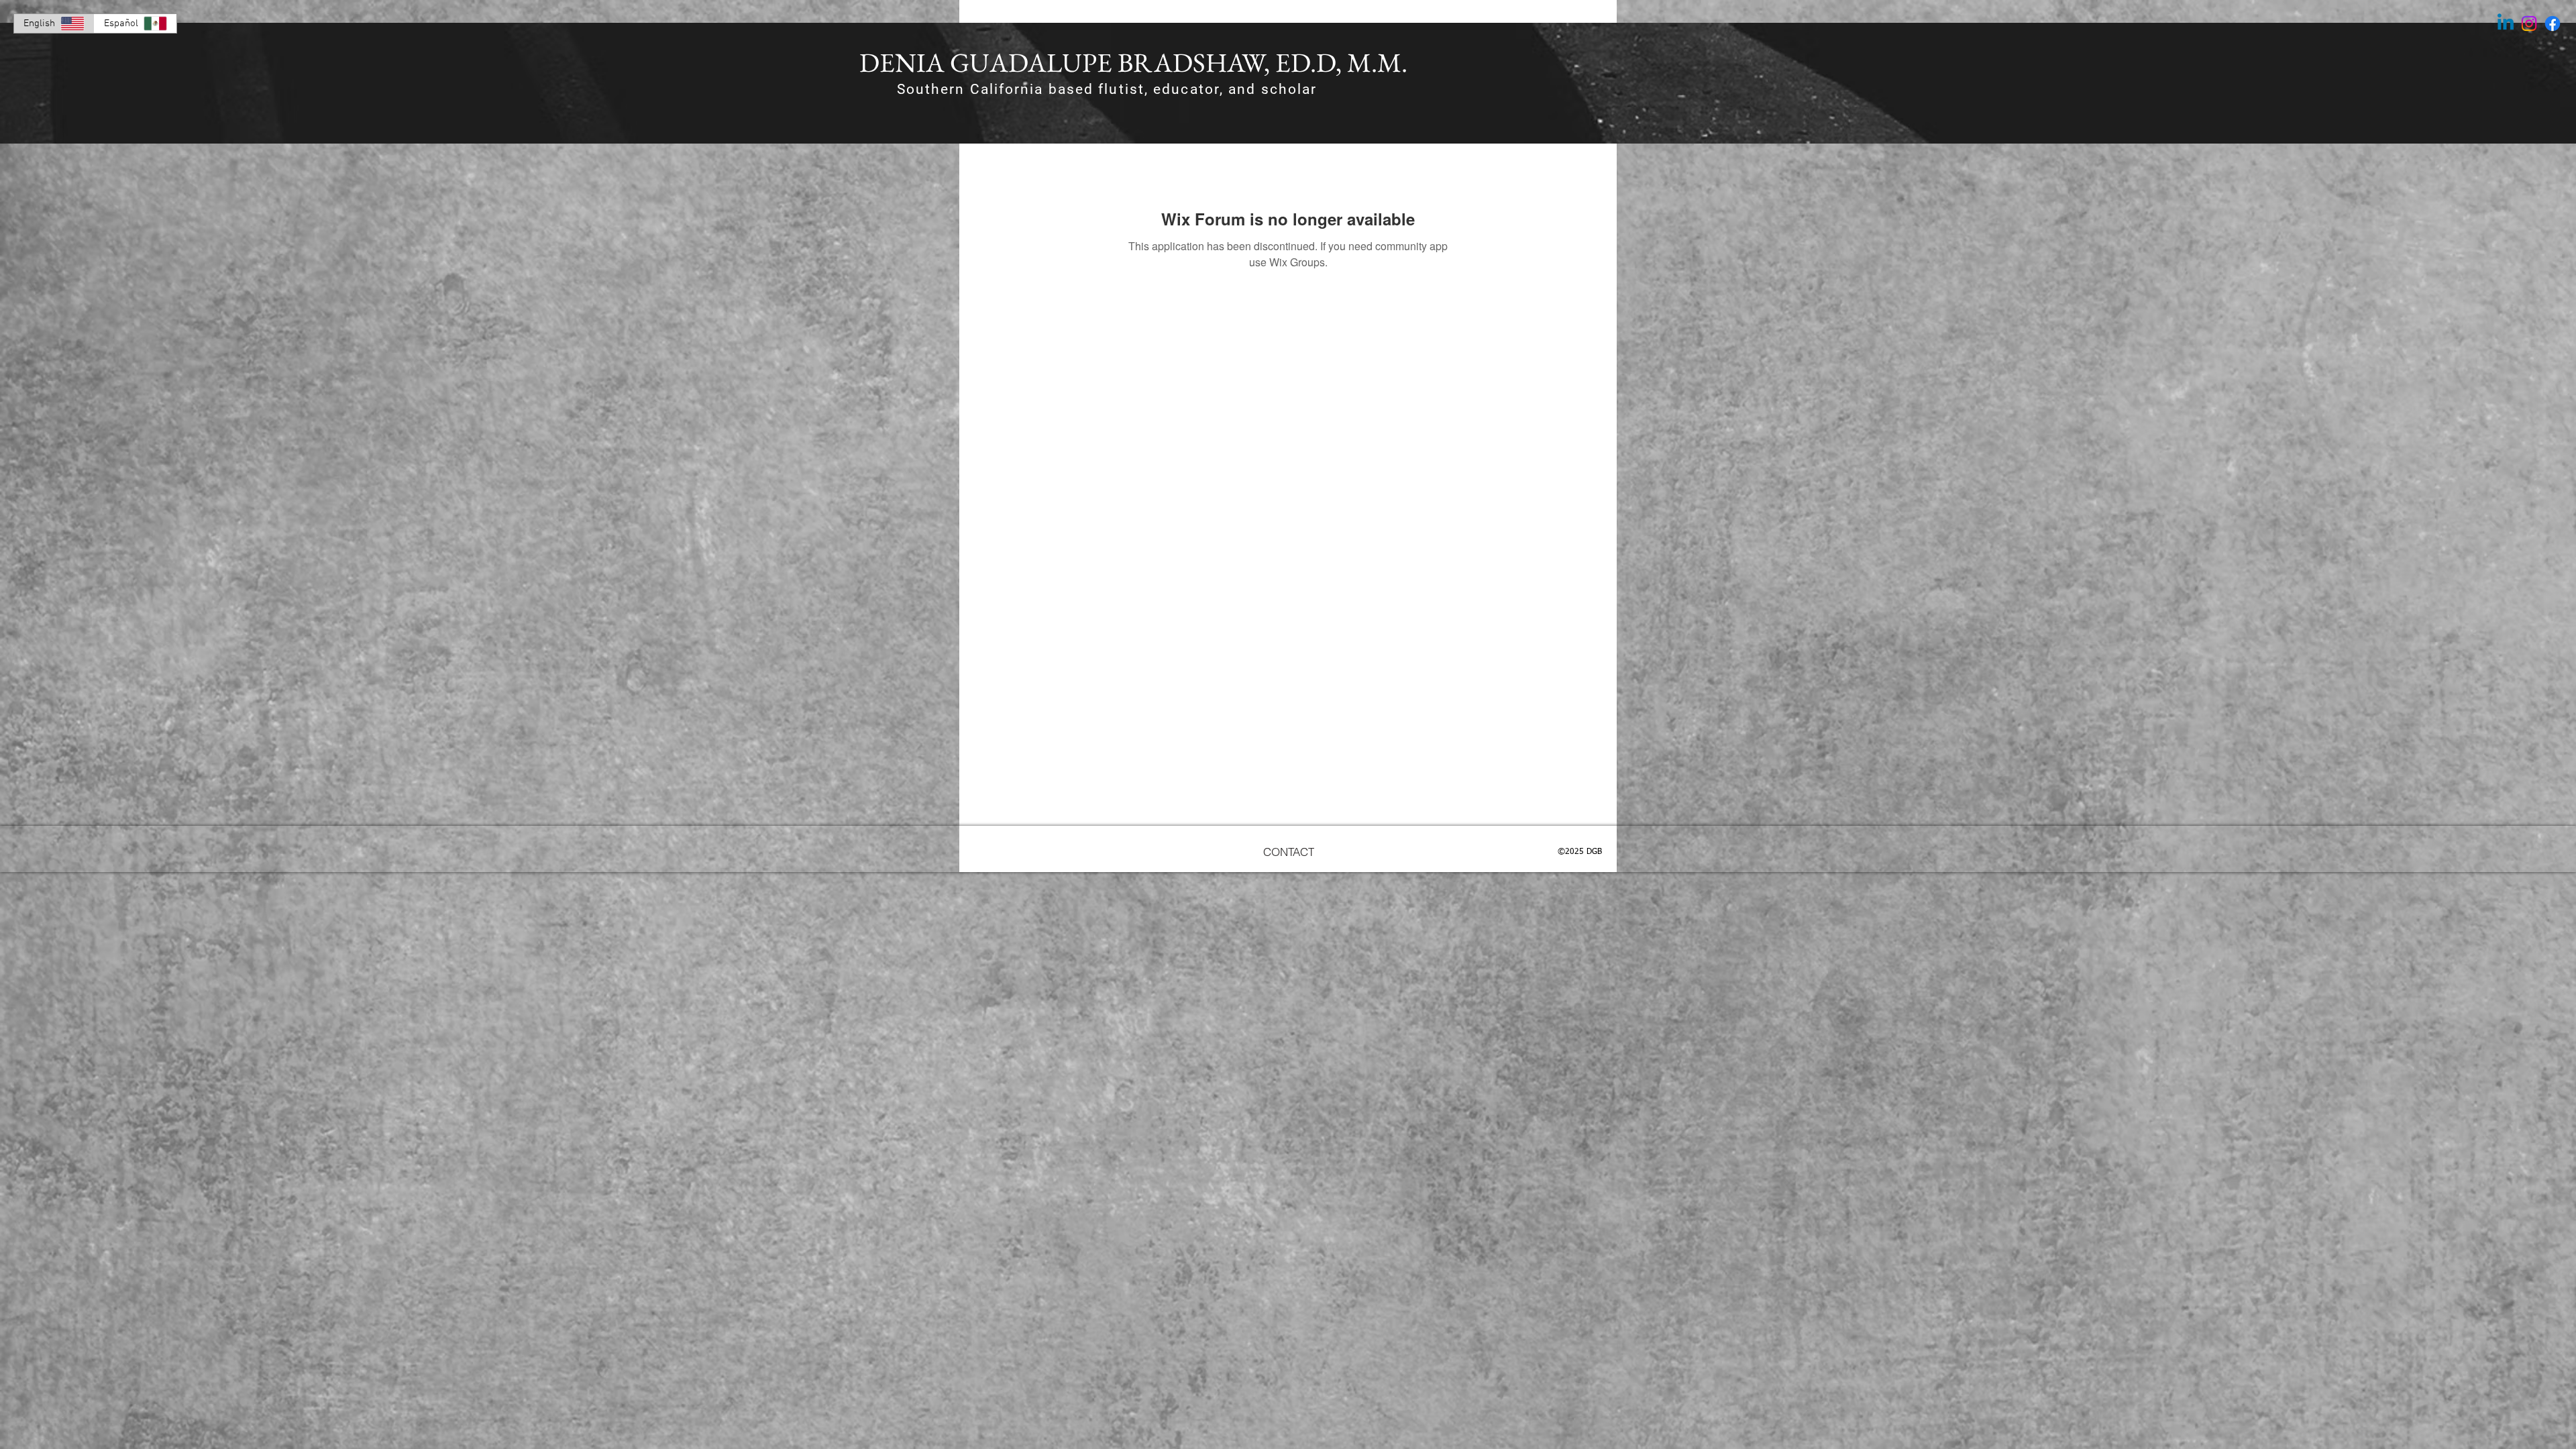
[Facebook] (2553, 23)
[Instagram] (2529, 23)
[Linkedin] (2506, 23)
